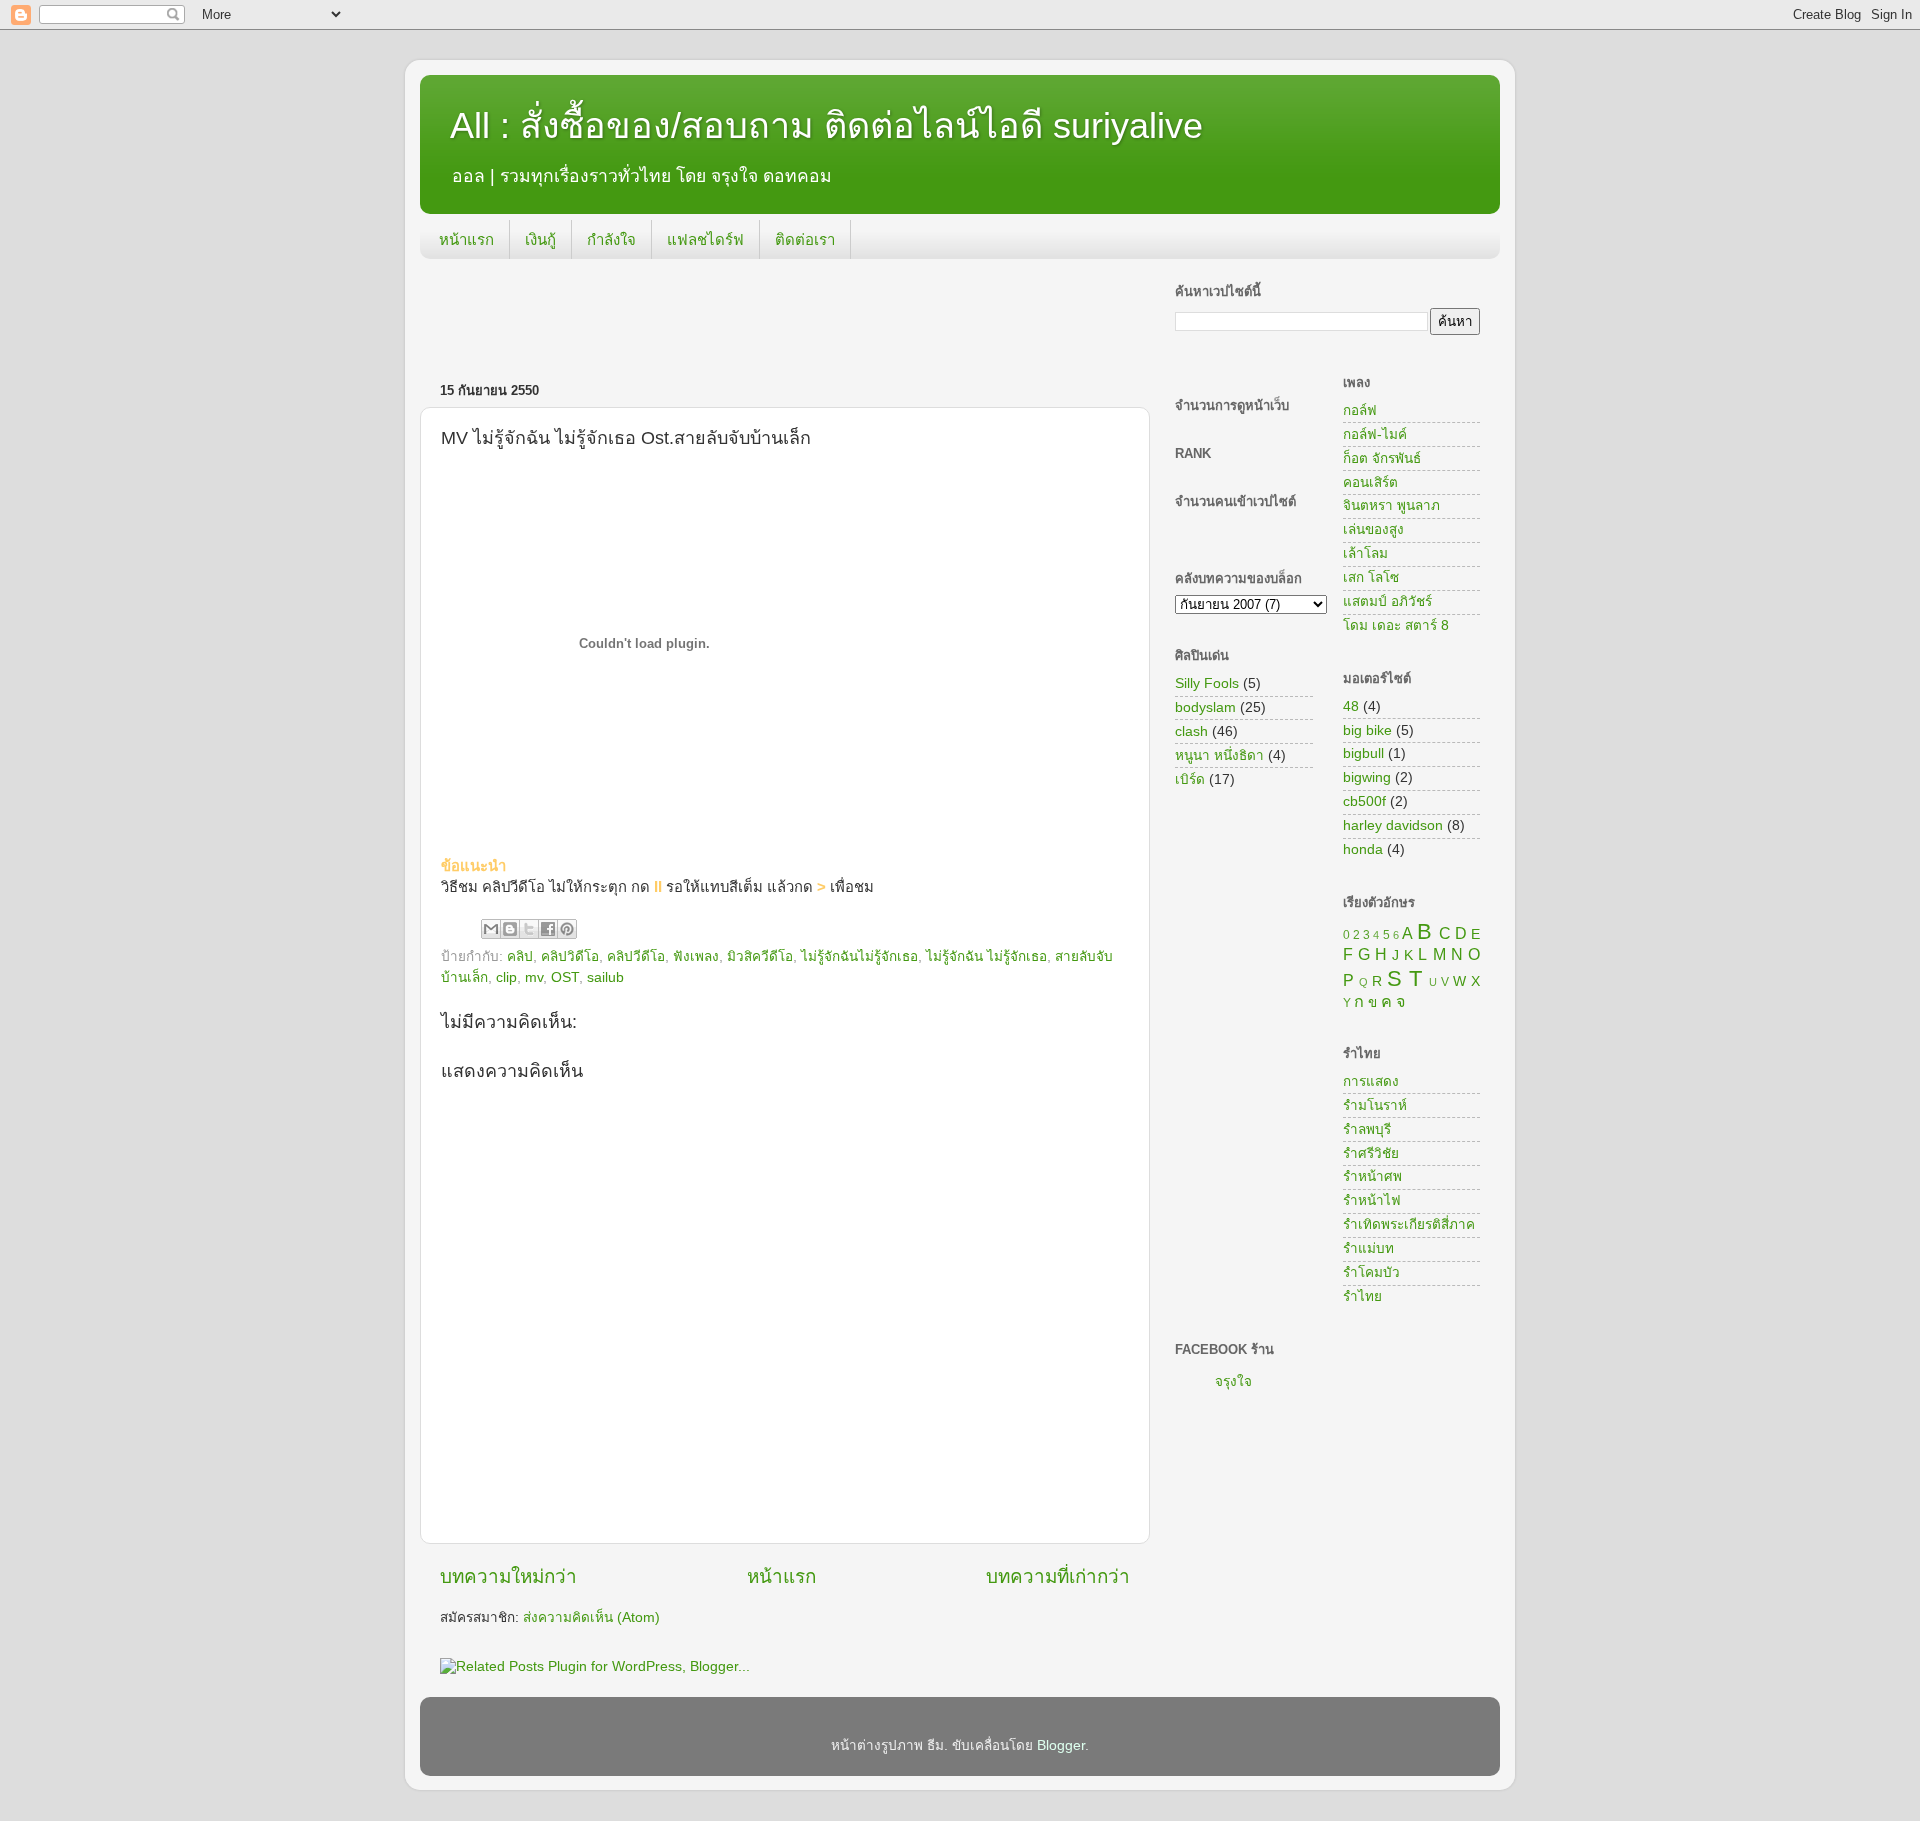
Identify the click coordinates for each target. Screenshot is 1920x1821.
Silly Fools (1207, 683)
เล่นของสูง (1373, 529)
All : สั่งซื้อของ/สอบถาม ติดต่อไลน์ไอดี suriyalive (826, 125)
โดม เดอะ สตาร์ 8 (1396, 625)
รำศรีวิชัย (1371, 1153)
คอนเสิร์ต (1370, 482)
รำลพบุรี (1367, 1129)
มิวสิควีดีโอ (760, 956)
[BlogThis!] (510, 929)
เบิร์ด (1190, 779)
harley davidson (1393, 825)
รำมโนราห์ (1375, 1105)
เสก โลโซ (1371, 577)
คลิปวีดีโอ (636, 956)
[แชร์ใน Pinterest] (567, 929)
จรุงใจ (1233, 1381)
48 (1351, 706)
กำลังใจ (611, 239)
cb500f (1364, 801)
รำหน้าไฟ (1372, 1200)
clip (506, 977)
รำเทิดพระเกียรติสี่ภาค (1409, 1224)
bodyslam (1205, 707)
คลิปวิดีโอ (570, 956)
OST (565, 977)
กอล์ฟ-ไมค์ (1375, 434)
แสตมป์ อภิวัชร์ (1387, 601)
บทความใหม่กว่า (508, 1576)
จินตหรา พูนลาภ (1391, 505)
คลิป (520, 956)
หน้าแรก (466, 239)
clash (1191, 731)
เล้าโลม (1365, 553)
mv (534, 977)
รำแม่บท (1368, 1248)
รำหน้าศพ (1372, 1176)
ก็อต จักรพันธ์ (1382, 458)
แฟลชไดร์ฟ (705, 239)
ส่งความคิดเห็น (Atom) (591, 1617)
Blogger (1061, 1745)
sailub (605, 977)
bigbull (1363, 753)
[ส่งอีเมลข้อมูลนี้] (491, 929)
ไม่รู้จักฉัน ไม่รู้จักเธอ (986, 956)
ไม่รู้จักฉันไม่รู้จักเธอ (859, 956)
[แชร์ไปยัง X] (529, 929)
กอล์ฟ (1360, 410)
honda (1363, 849)
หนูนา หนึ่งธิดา (1219, 755)
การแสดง (1371, 1081)
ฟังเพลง (696, 956)
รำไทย (1362, 1296)
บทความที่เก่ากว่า (1058, 1576)
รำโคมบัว (1371, 1272)
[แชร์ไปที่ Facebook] (548, 929)
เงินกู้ (540, 239)
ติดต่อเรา (805, 239)
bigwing (1367, 777)
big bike (1367, 730)
